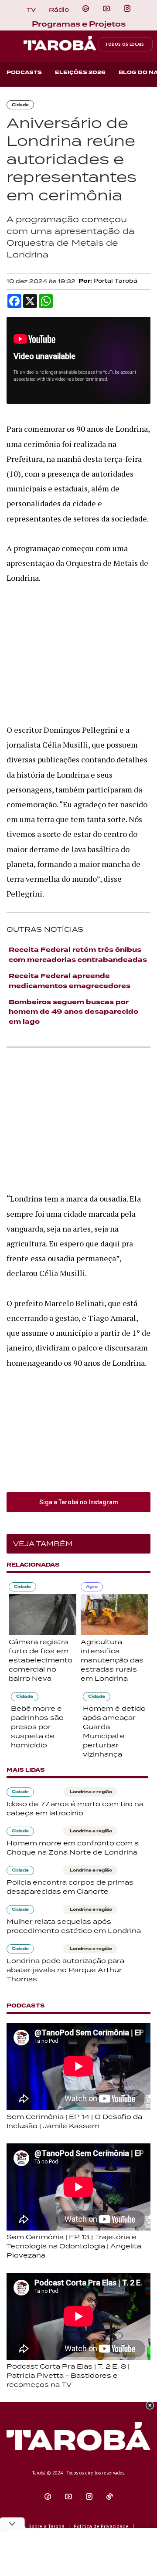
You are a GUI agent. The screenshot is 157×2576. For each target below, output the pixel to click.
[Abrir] (106, 9)
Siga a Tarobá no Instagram (79, 1502)
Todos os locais (125, 44)
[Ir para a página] (86, 9)
